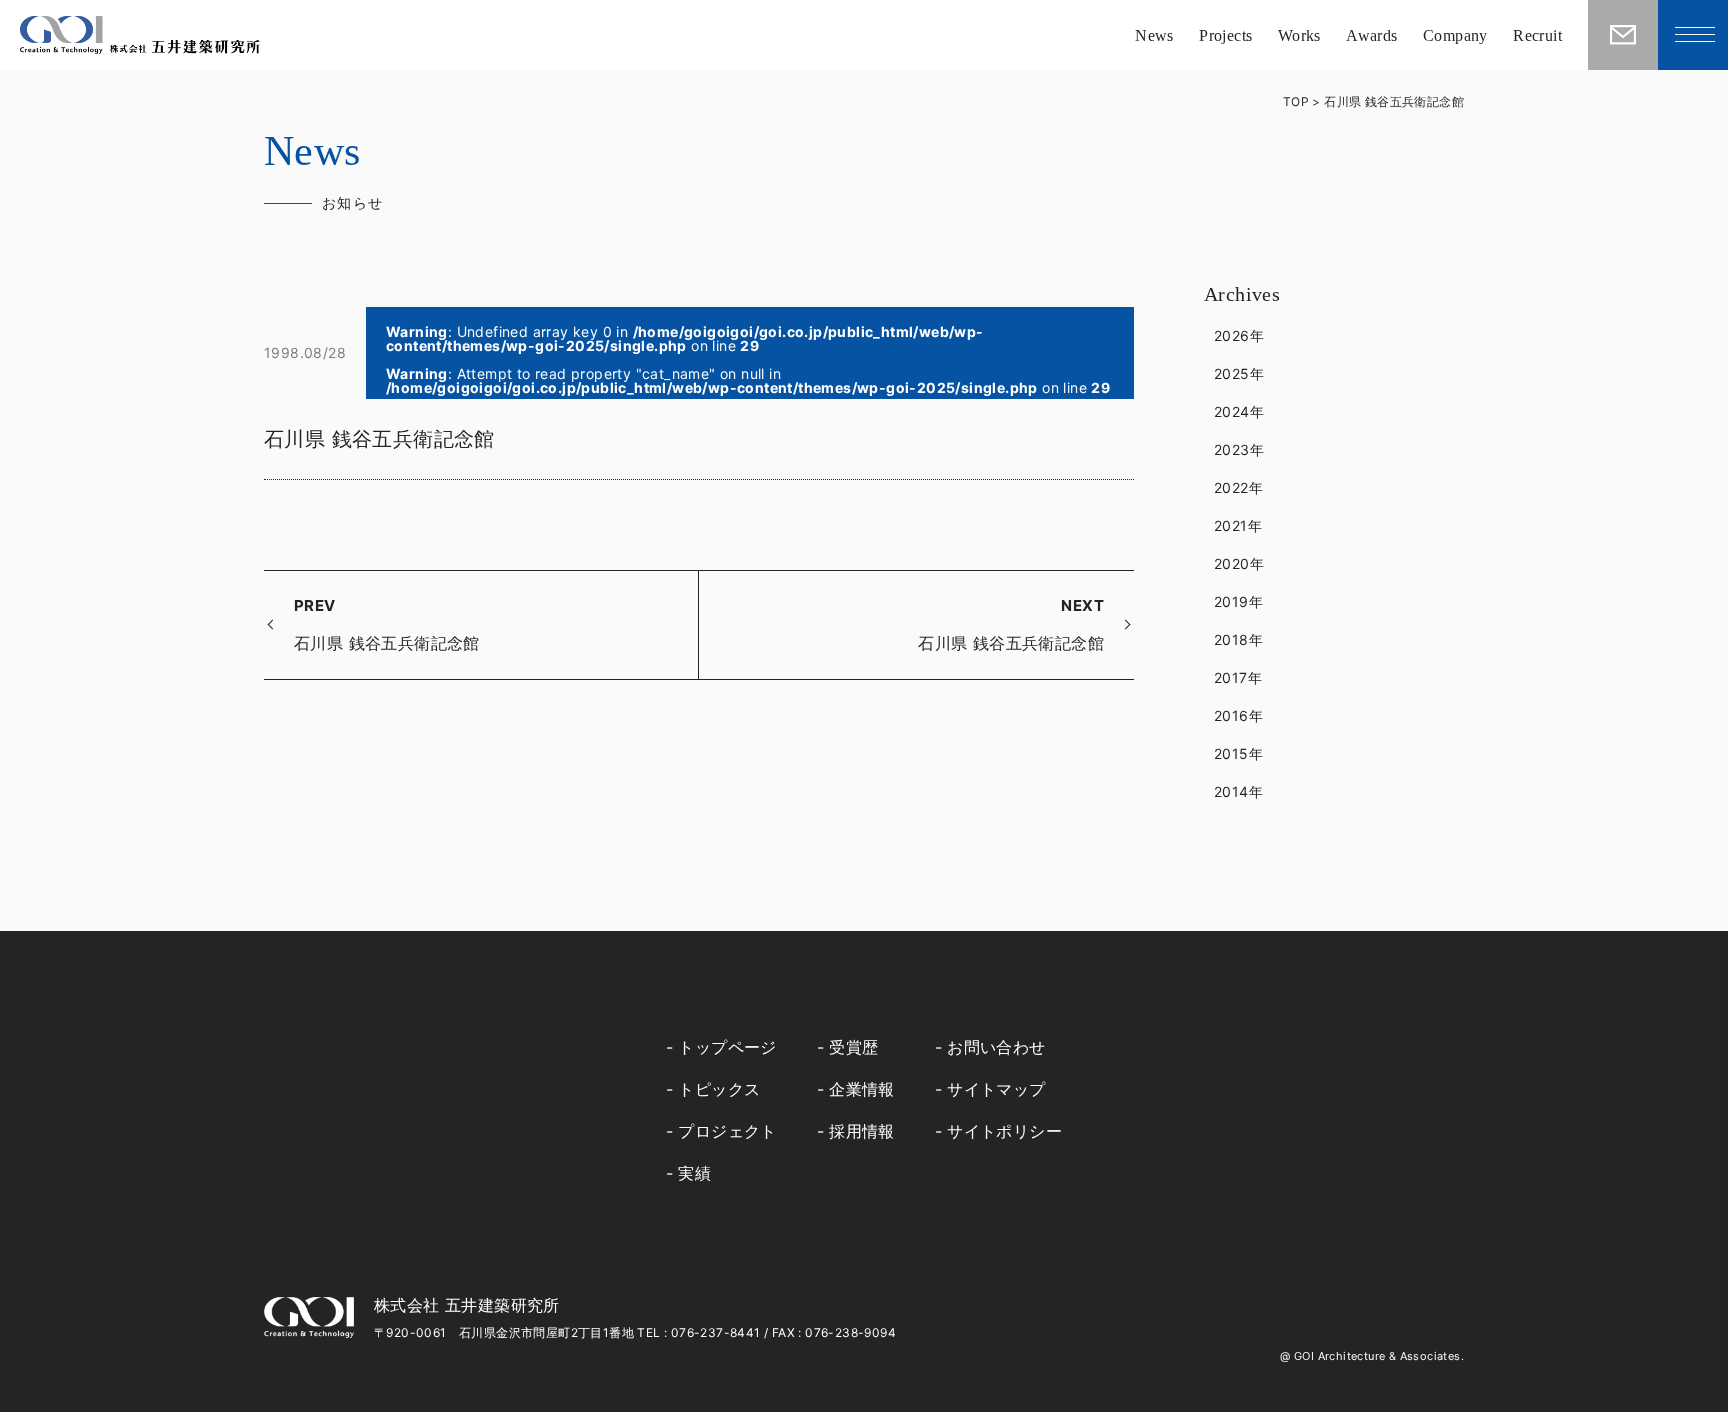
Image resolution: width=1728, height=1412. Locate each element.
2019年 (1238, 601)
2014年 (1238, 791)
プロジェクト (727, 1131)
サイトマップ (996, 1089)
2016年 (1238, 715)
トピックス (719, 1089)
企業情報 (862, 1089)
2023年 (1239, 449)
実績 (694, 1173)
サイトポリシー (1004, 1131)
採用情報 (862, 1131)
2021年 (1238, 525)
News (1154, 35)
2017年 (1238, 677)
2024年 (1239, 411)
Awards (1371, 35)
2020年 (1239, 563)
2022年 (1238, 487)
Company (1455, 35)
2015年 (1238, 753)
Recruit (1537, 35)
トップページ (727, 1047)
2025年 (1239, 373)
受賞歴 (853, 1047)
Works (1299, 35)
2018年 (1238, 639)
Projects (1225, 35)
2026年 (1239, 335)
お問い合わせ (996, 1047)
